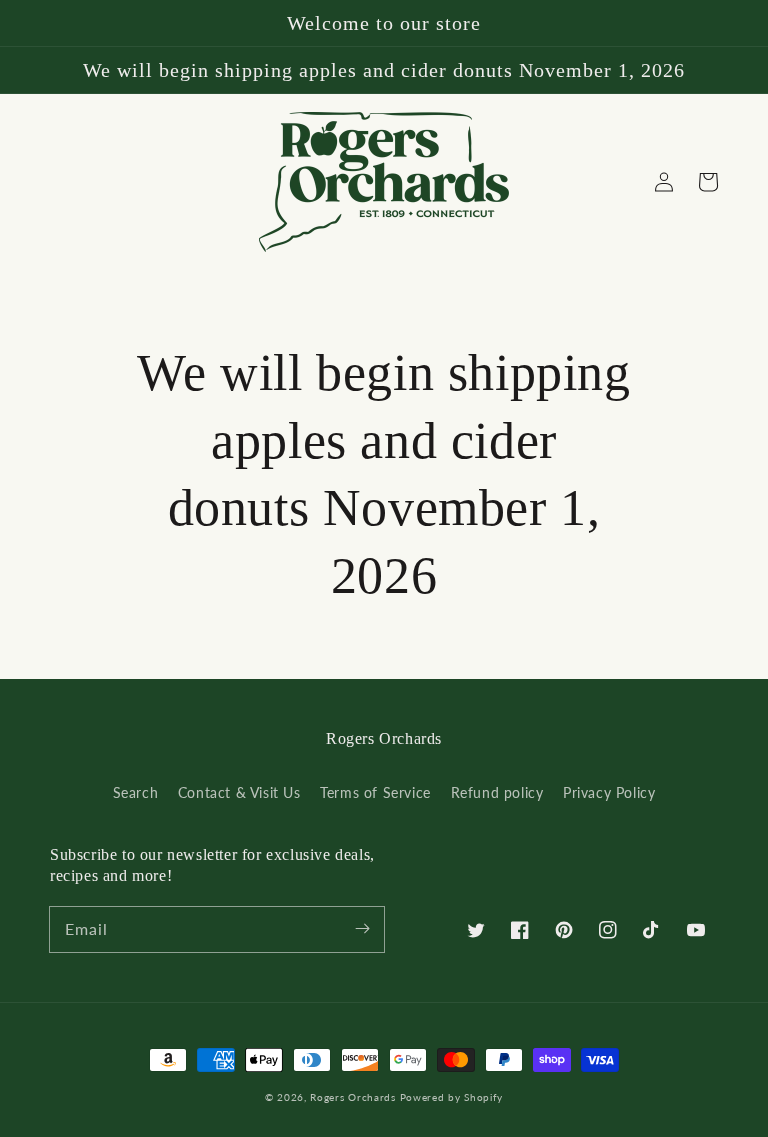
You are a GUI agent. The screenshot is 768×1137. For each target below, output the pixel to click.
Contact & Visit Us (239, 792)
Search (136, 792)
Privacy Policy (609, 792)
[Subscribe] (362, 929)
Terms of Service (375, 792)
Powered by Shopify (452, 1097)
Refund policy (497, 792)
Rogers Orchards (353, 1097)
